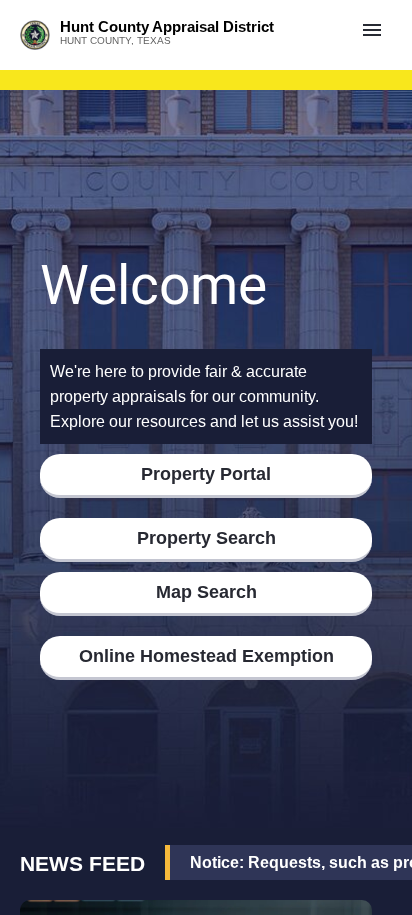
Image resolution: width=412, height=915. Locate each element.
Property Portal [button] (206, 474)
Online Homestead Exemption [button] (206, 656)
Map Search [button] (206, 592)
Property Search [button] (206, 538)
